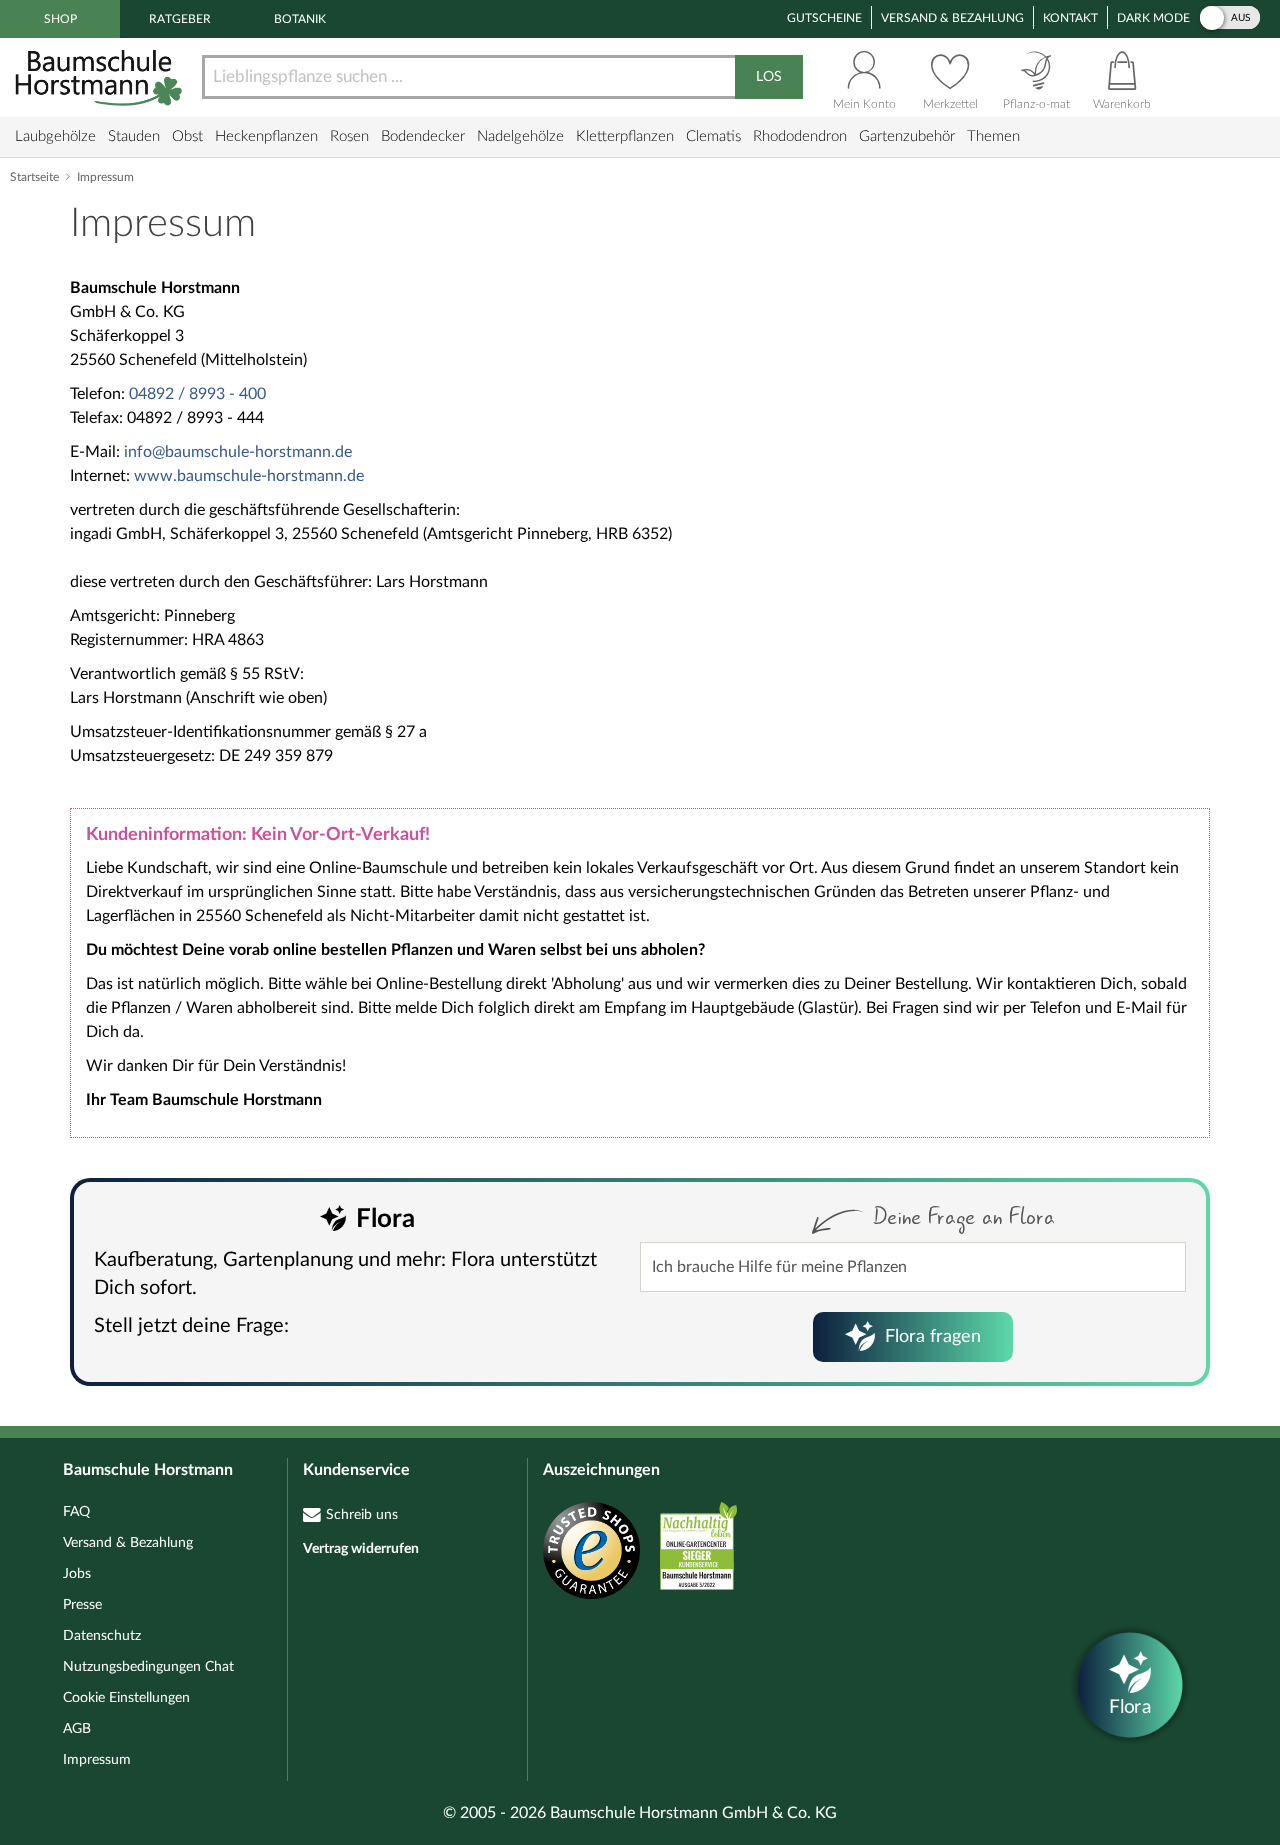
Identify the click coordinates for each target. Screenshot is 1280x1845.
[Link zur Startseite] (101, 77)
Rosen (349, 136)
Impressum (97, 1760)
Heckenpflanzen (266, 136)
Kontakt (1070, 18)
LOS (769, 77)
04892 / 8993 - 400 (197, 394)
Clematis (713, 136)
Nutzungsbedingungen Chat (148, 1667)
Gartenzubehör (907, 136)
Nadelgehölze (520, 136)
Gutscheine (824, 18)
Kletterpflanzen (625, 136)
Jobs (77, 1574)
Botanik (300, 19)
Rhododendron (800, 136)
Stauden (134, 136)
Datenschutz (102, 1636)
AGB (77, 1729)
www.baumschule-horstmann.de (249, 476)
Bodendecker (423, 136)
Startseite (34, 177)
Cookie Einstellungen (126, 1698)
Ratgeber (180, 19)
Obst (187, 136)
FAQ (76, 1512)
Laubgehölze (55, 136)
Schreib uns (362, 1515)
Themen (993, 136)
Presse (82, 1605)
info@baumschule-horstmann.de (238, 452)
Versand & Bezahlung (952, 18)
